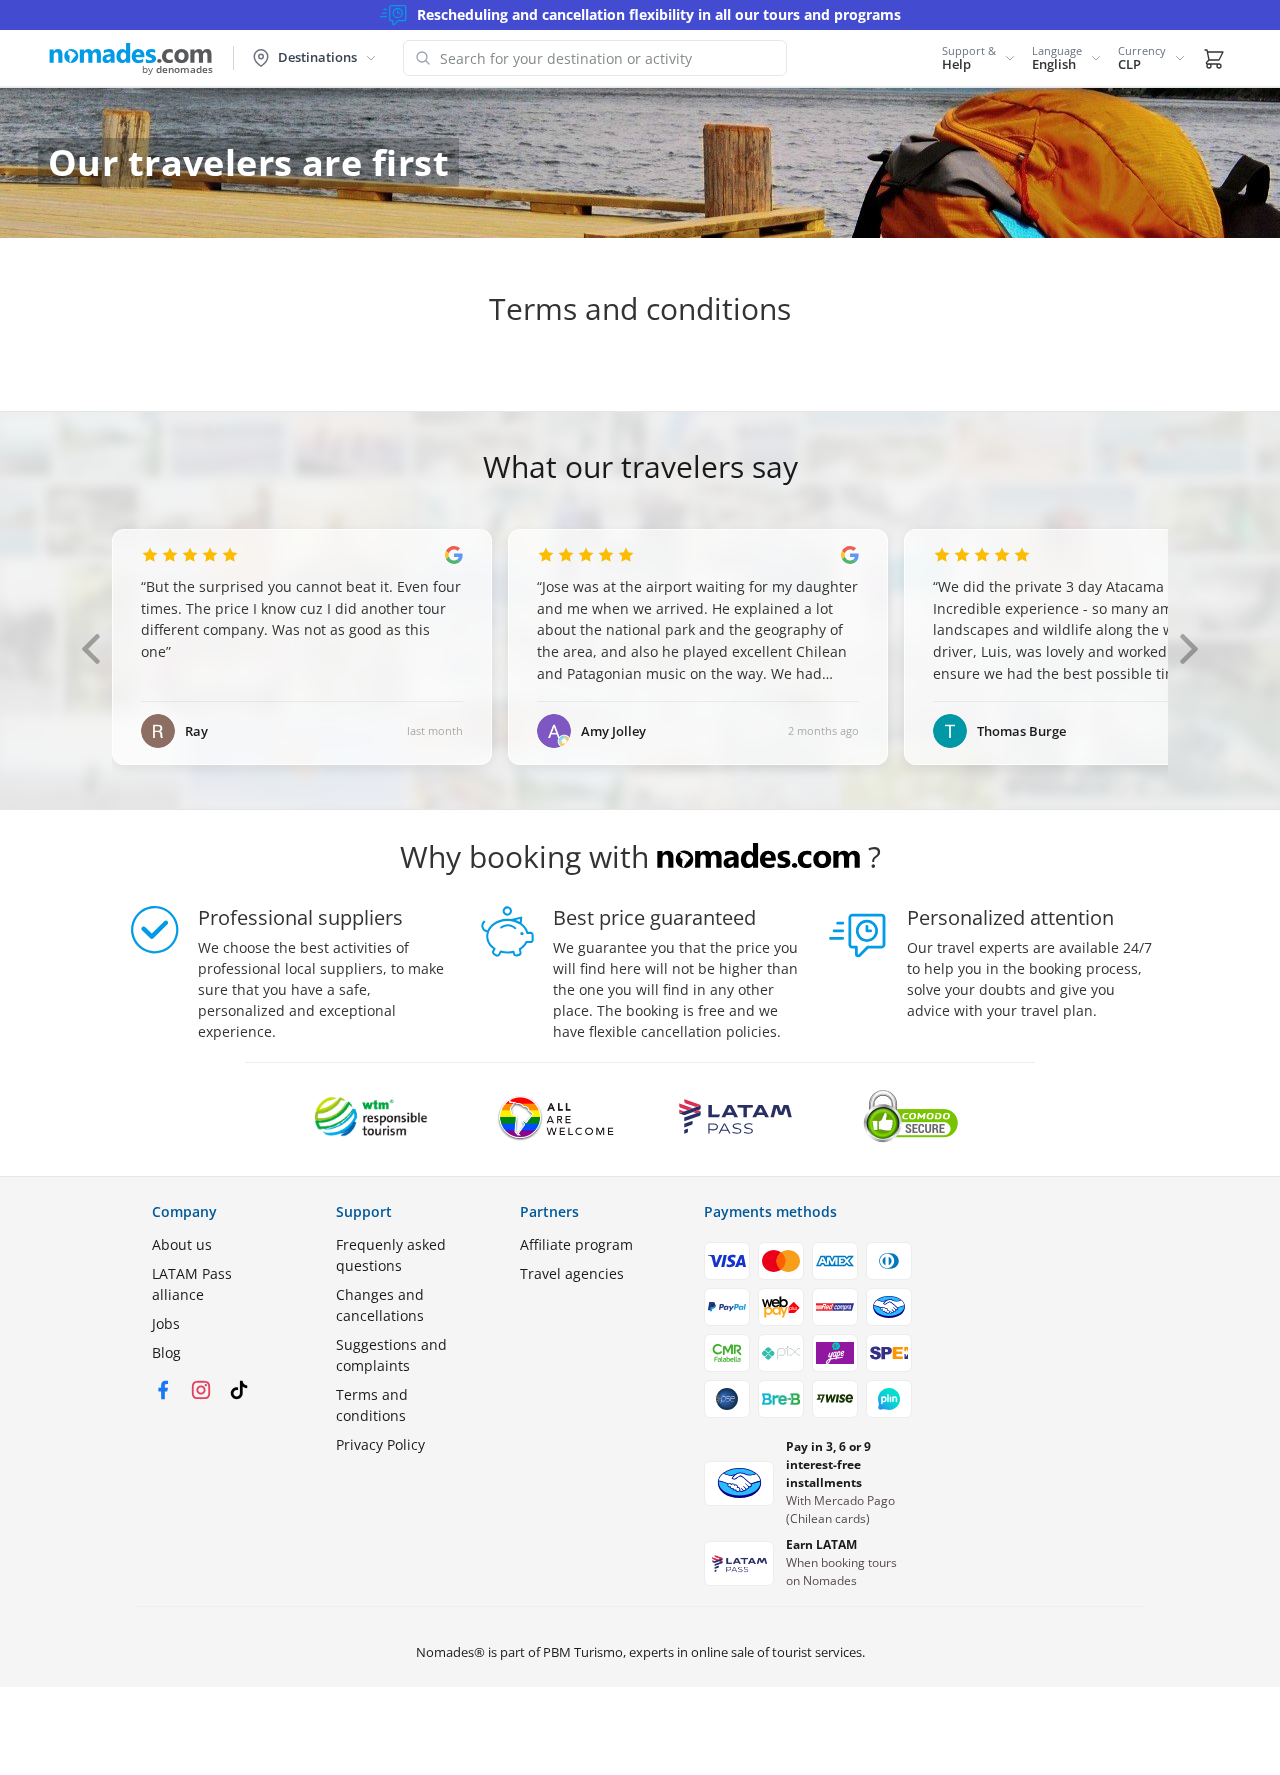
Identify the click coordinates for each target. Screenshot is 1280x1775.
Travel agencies (572, 1273)
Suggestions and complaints (391, 1355)
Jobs (166, 1323)
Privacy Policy (380, 1444)
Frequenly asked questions (391, 1255)
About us (182, 1244)
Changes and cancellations (380, 1305)
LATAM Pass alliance (192, 1284)
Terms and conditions (372, 1405)
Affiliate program (576, 1244)
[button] (979, 58)
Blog (166, 1352)
